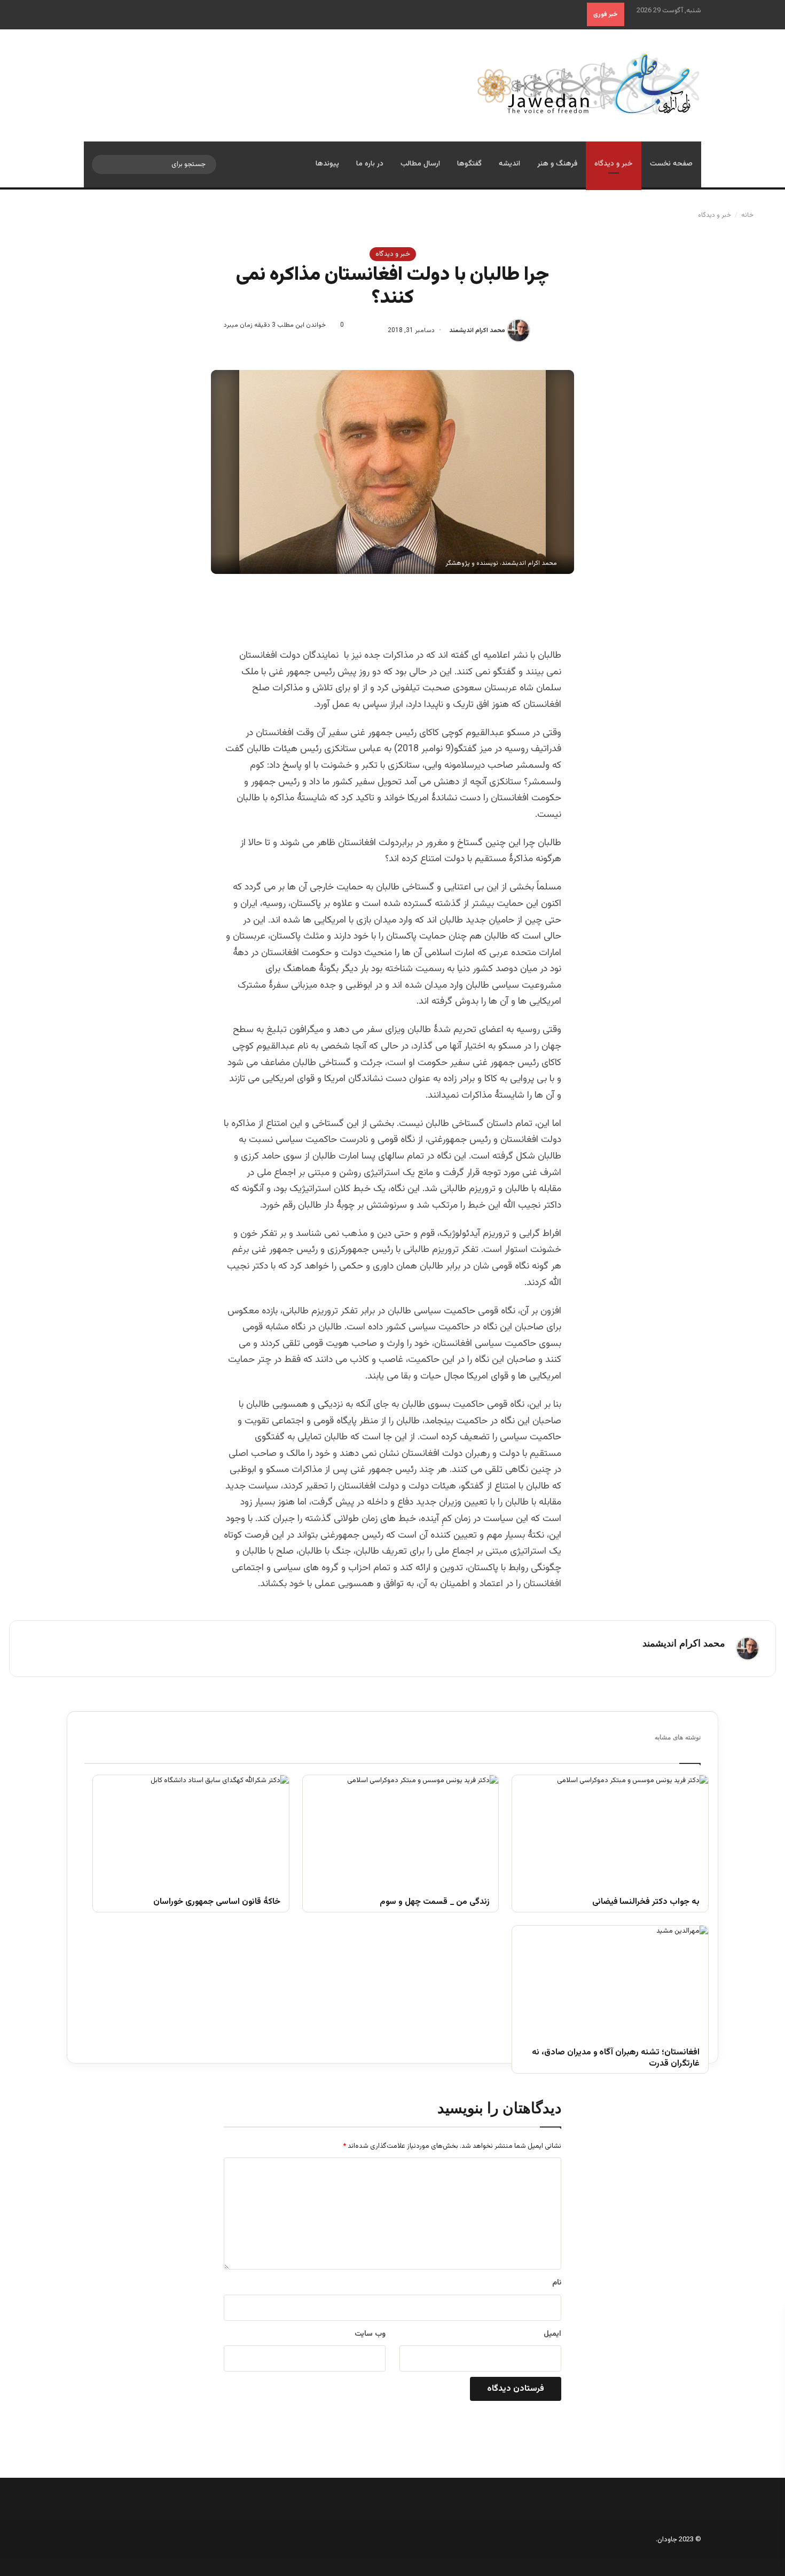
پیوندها (327, 164)
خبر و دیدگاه (614, 164)
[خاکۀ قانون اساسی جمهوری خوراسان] (191, 1830)
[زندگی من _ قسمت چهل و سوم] (401, 1830)
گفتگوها (469, 164)
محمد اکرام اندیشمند (477, 330)
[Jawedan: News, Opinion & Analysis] (589, 84)
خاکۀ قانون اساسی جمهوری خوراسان (217, 1903)
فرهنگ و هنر (557, 164)
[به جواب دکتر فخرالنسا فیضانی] (610, 1830)
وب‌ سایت (370, 2334)
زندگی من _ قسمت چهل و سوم (435, 1903)
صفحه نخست (671, 164)
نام (557, 2283)
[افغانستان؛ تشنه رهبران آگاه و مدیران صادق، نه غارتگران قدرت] (610, 1981)
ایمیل (552, 2334)
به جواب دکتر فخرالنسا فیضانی (646, 1903)
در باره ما (370, 164)
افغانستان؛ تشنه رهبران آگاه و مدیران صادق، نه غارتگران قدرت (616, 2059)
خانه (748, 215)
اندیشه (509, 164)
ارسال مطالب (420, 164)
